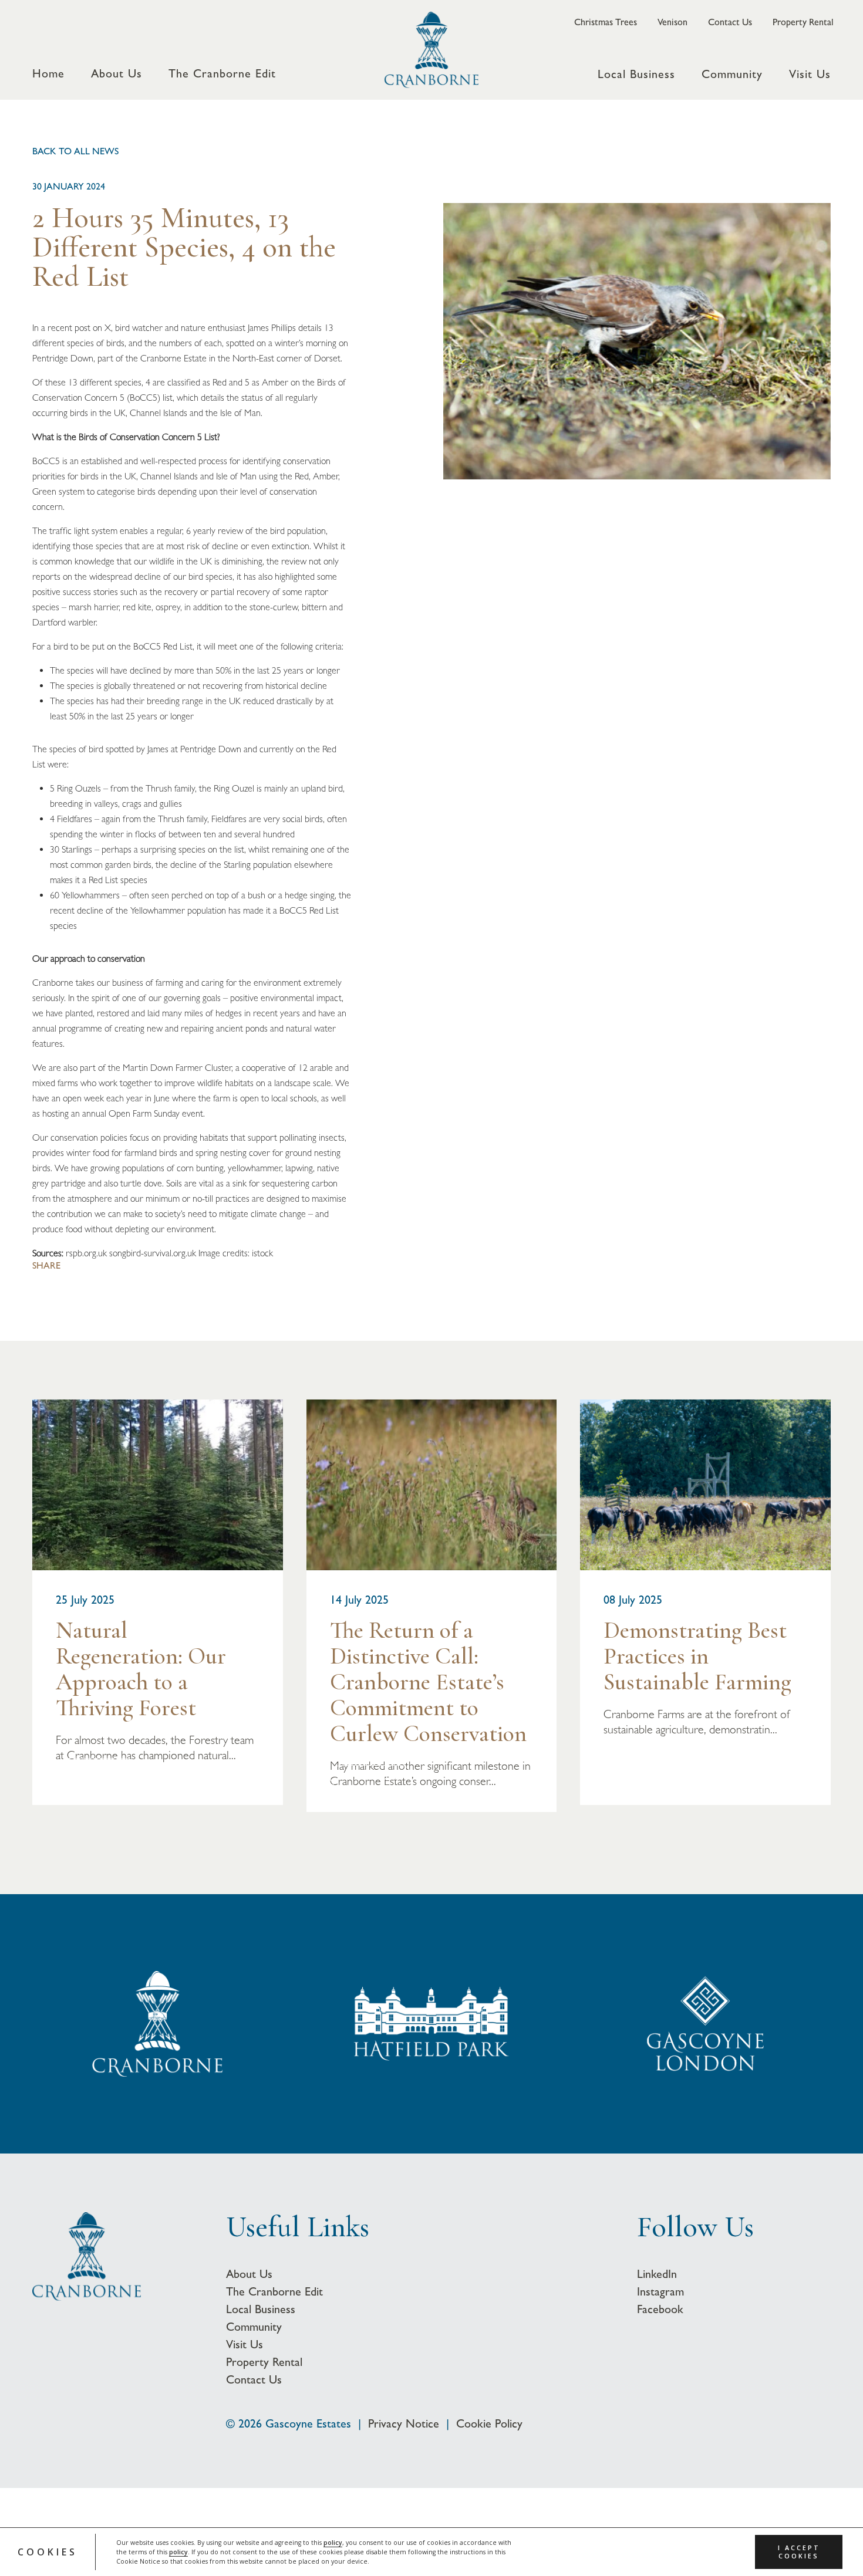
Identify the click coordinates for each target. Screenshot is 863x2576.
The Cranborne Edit (222, 74)
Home (48, 74)
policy (333, 2543)
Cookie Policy (489, 2423)
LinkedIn (657, 2274)
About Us (117, 74)
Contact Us (730, 22)
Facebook (660, 2309)
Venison (672, 22)
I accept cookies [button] (799, 2552)
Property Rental (803, 22)
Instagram (660, 2291)
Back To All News (75, 151)
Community (732, 75)
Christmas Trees (606, 22)
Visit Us (810, 75)
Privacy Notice (404, 2423)
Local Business (636, 75)
